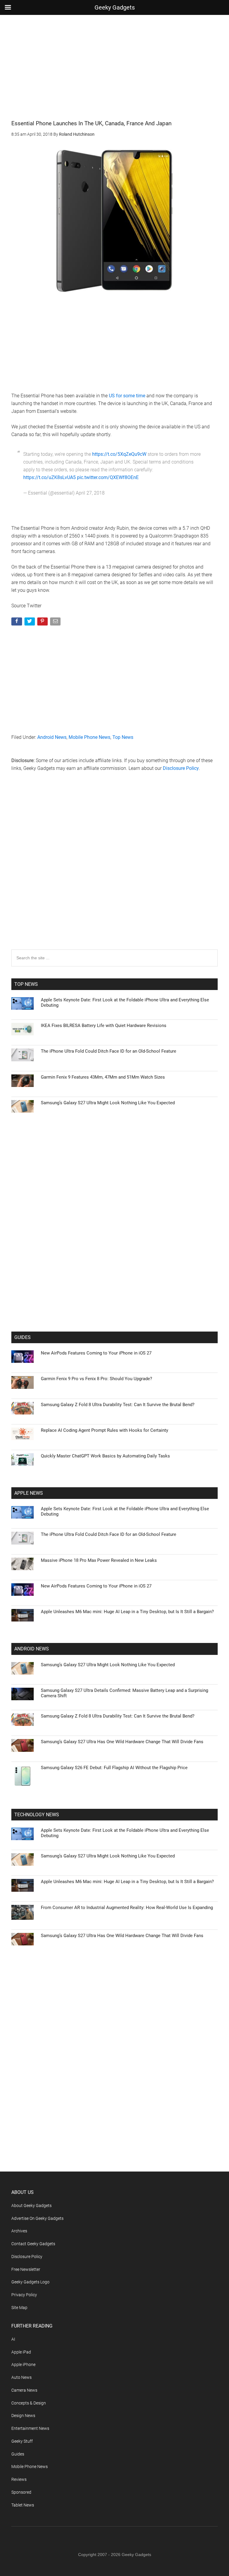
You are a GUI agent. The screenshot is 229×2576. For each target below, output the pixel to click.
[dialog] (114, 1288)
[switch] (188, 1286)
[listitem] (114, 1273)
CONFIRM (73, 1375)
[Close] (217, 1192)
